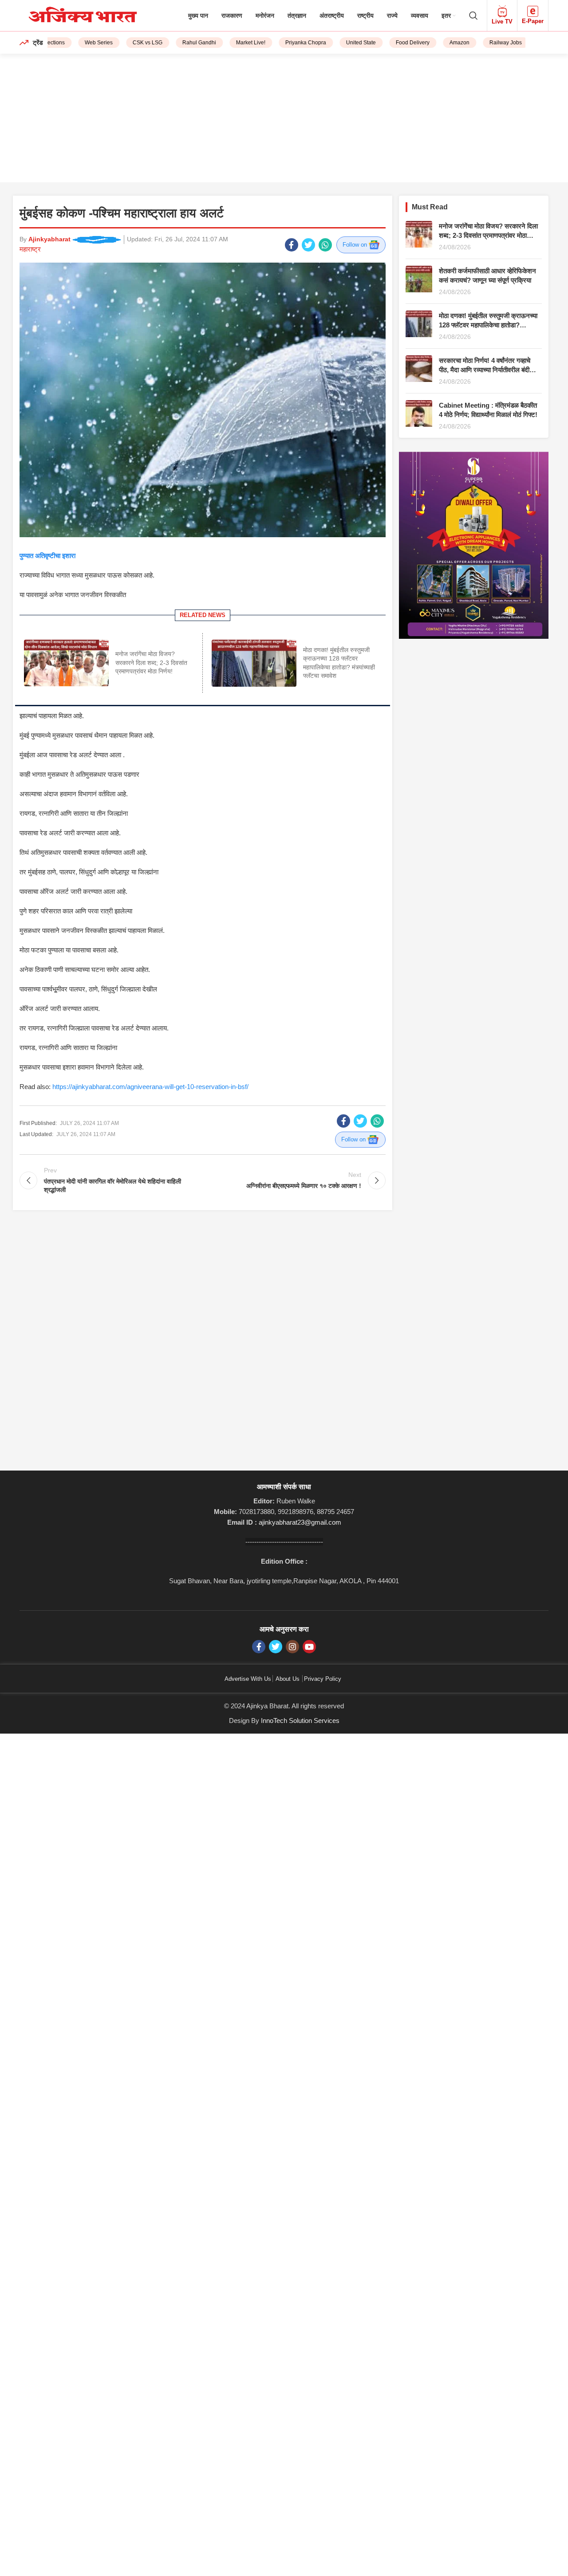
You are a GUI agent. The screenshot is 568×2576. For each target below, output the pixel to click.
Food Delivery (390, 43)
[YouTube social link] (309, 1647)
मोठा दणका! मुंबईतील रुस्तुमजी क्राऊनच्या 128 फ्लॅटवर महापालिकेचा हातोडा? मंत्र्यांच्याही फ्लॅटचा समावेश (488, 325)
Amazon (437, 43)
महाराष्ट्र (30, 249)
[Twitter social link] (308, 245)
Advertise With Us (248, 1679)
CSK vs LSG (125, 43)
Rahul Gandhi (177, 43)
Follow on (356, 245)
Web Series (77, 43)
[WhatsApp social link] (325, 245)
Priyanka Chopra (284, 43)
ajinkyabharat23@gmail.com (300, 1522)
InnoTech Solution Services (300, 1721)
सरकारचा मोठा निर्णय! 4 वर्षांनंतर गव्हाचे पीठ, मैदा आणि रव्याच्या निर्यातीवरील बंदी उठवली (485, 370)
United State (339, 43)
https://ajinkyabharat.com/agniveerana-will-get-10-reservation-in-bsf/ (150, 1087)
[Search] (473, 16)
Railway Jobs (483, 43)
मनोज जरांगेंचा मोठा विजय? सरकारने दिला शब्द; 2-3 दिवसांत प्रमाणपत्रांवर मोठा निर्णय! (151, 663)
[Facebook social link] (292, 245)
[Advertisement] (284, 120)
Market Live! (229, 43)
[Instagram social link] (292, 1647)
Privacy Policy (323, 1679)
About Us (288, 1679)
